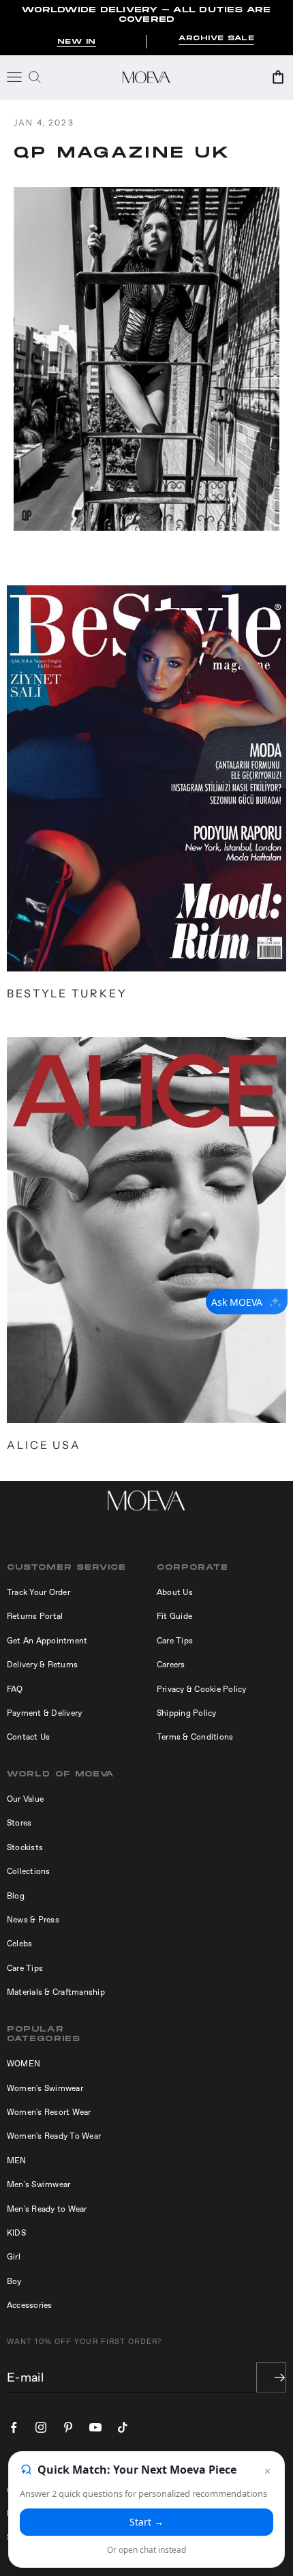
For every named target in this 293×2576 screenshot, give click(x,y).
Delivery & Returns (42, 1665)
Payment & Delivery (44, 1713)
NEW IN (77, 42)
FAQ (15, 1689)
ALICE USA (44, 1445)
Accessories (30, 2305)
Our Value (25, 1799)
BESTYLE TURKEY (67, 993)
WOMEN (24, 2064)
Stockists (25, 1847)
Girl (14, 2257)
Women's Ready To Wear (54, 2136)
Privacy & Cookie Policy (202, 1689)
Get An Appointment (47, 1641)
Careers (171, 1665)
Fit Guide (174, 1616)
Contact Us (28, 1737)
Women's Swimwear (45, 2088)
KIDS (16, 2233)
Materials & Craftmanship (56, 1992)
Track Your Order (38, 1592)
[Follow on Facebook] (14, 2427)
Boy (14, 2281)
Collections (29, 1871)
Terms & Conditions (195, 1737)
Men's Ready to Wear (47, 2209)
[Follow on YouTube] (95, 2427)
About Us (175, 1592)
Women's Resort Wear (49, 2112)
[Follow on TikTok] (123, 2427)
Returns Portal (35, 1616)
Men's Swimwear (38, 2184)
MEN (17, 2161)
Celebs (19, 1944)
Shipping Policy (187, 1713)
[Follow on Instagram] (41, 2427)
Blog (16, 1896)
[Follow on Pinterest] (68, 2427)
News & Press (33, 1920)
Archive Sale (216, 39)
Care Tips (175, 1641)
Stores (19, 1823)
